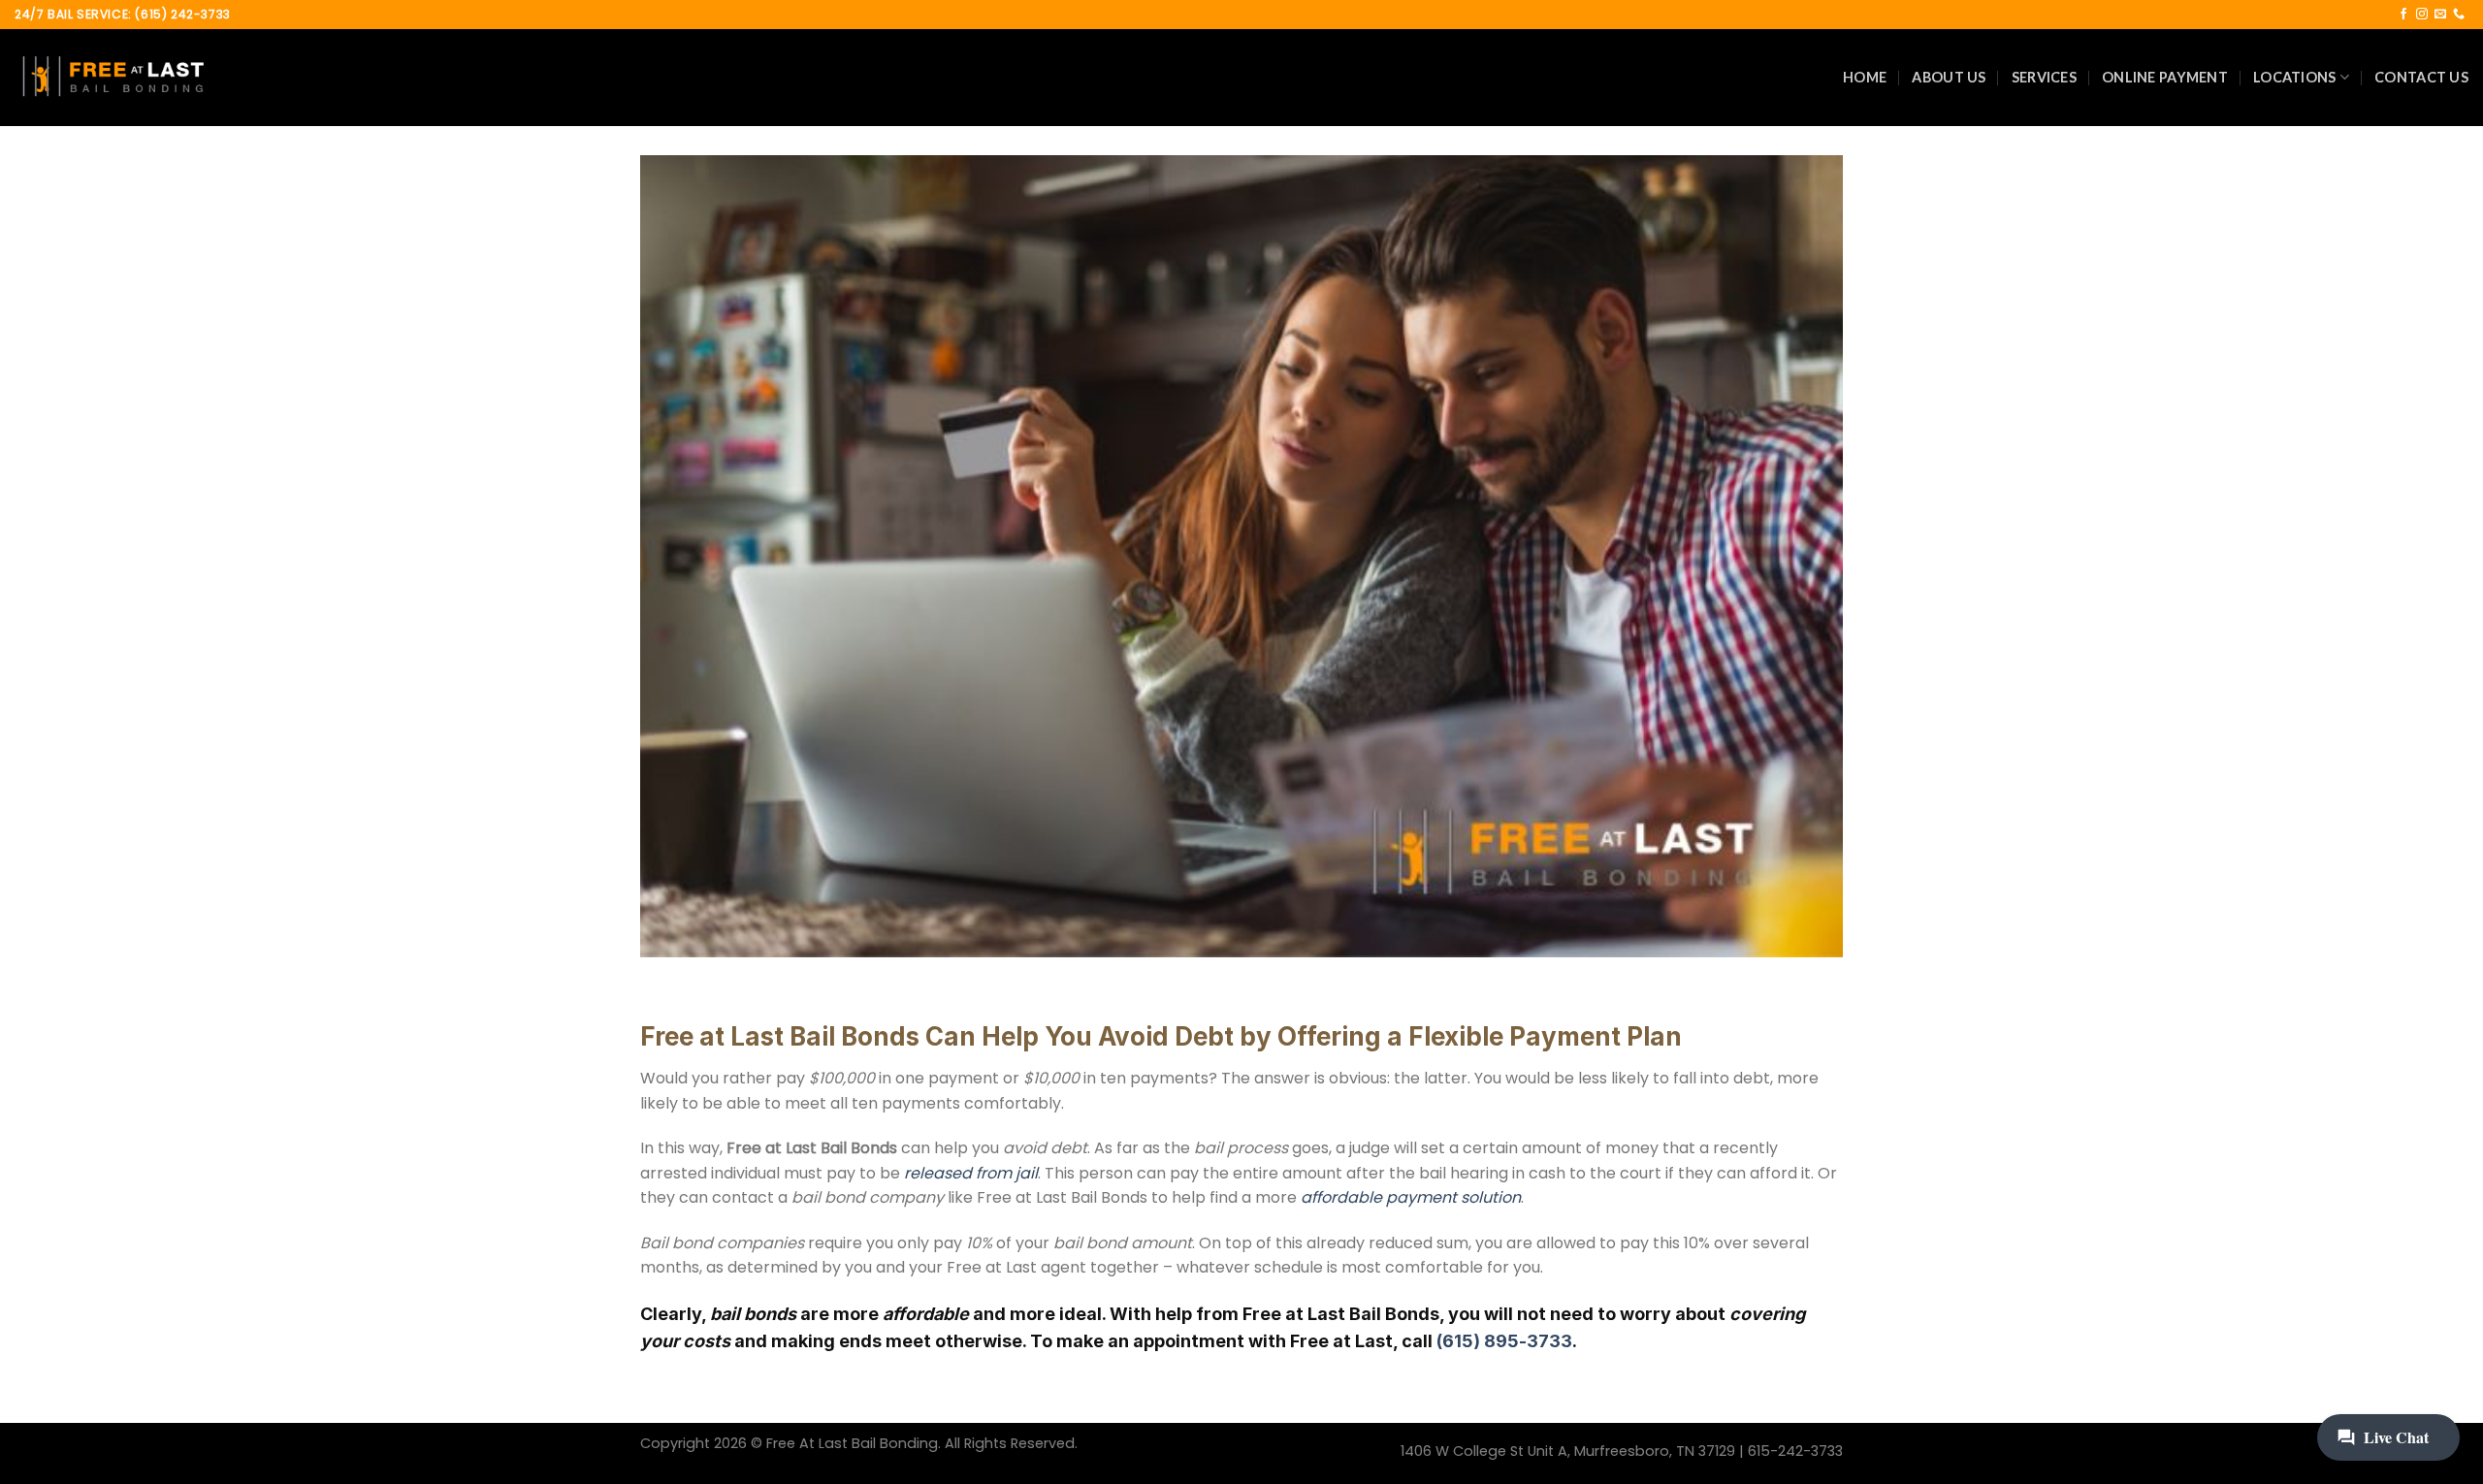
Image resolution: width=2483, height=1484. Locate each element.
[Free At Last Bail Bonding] (112, 78)
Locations (2295, 77)
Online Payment (2165, 77)
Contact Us (2421, 77)
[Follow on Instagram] (2422, 15)
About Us (1949, 77)
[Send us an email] (2440, 15)
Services (2044, 77)
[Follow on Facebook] (2403, 15)
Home (1865, 77)
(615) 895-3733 (1504, 1341)
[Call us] (2459, 15)
